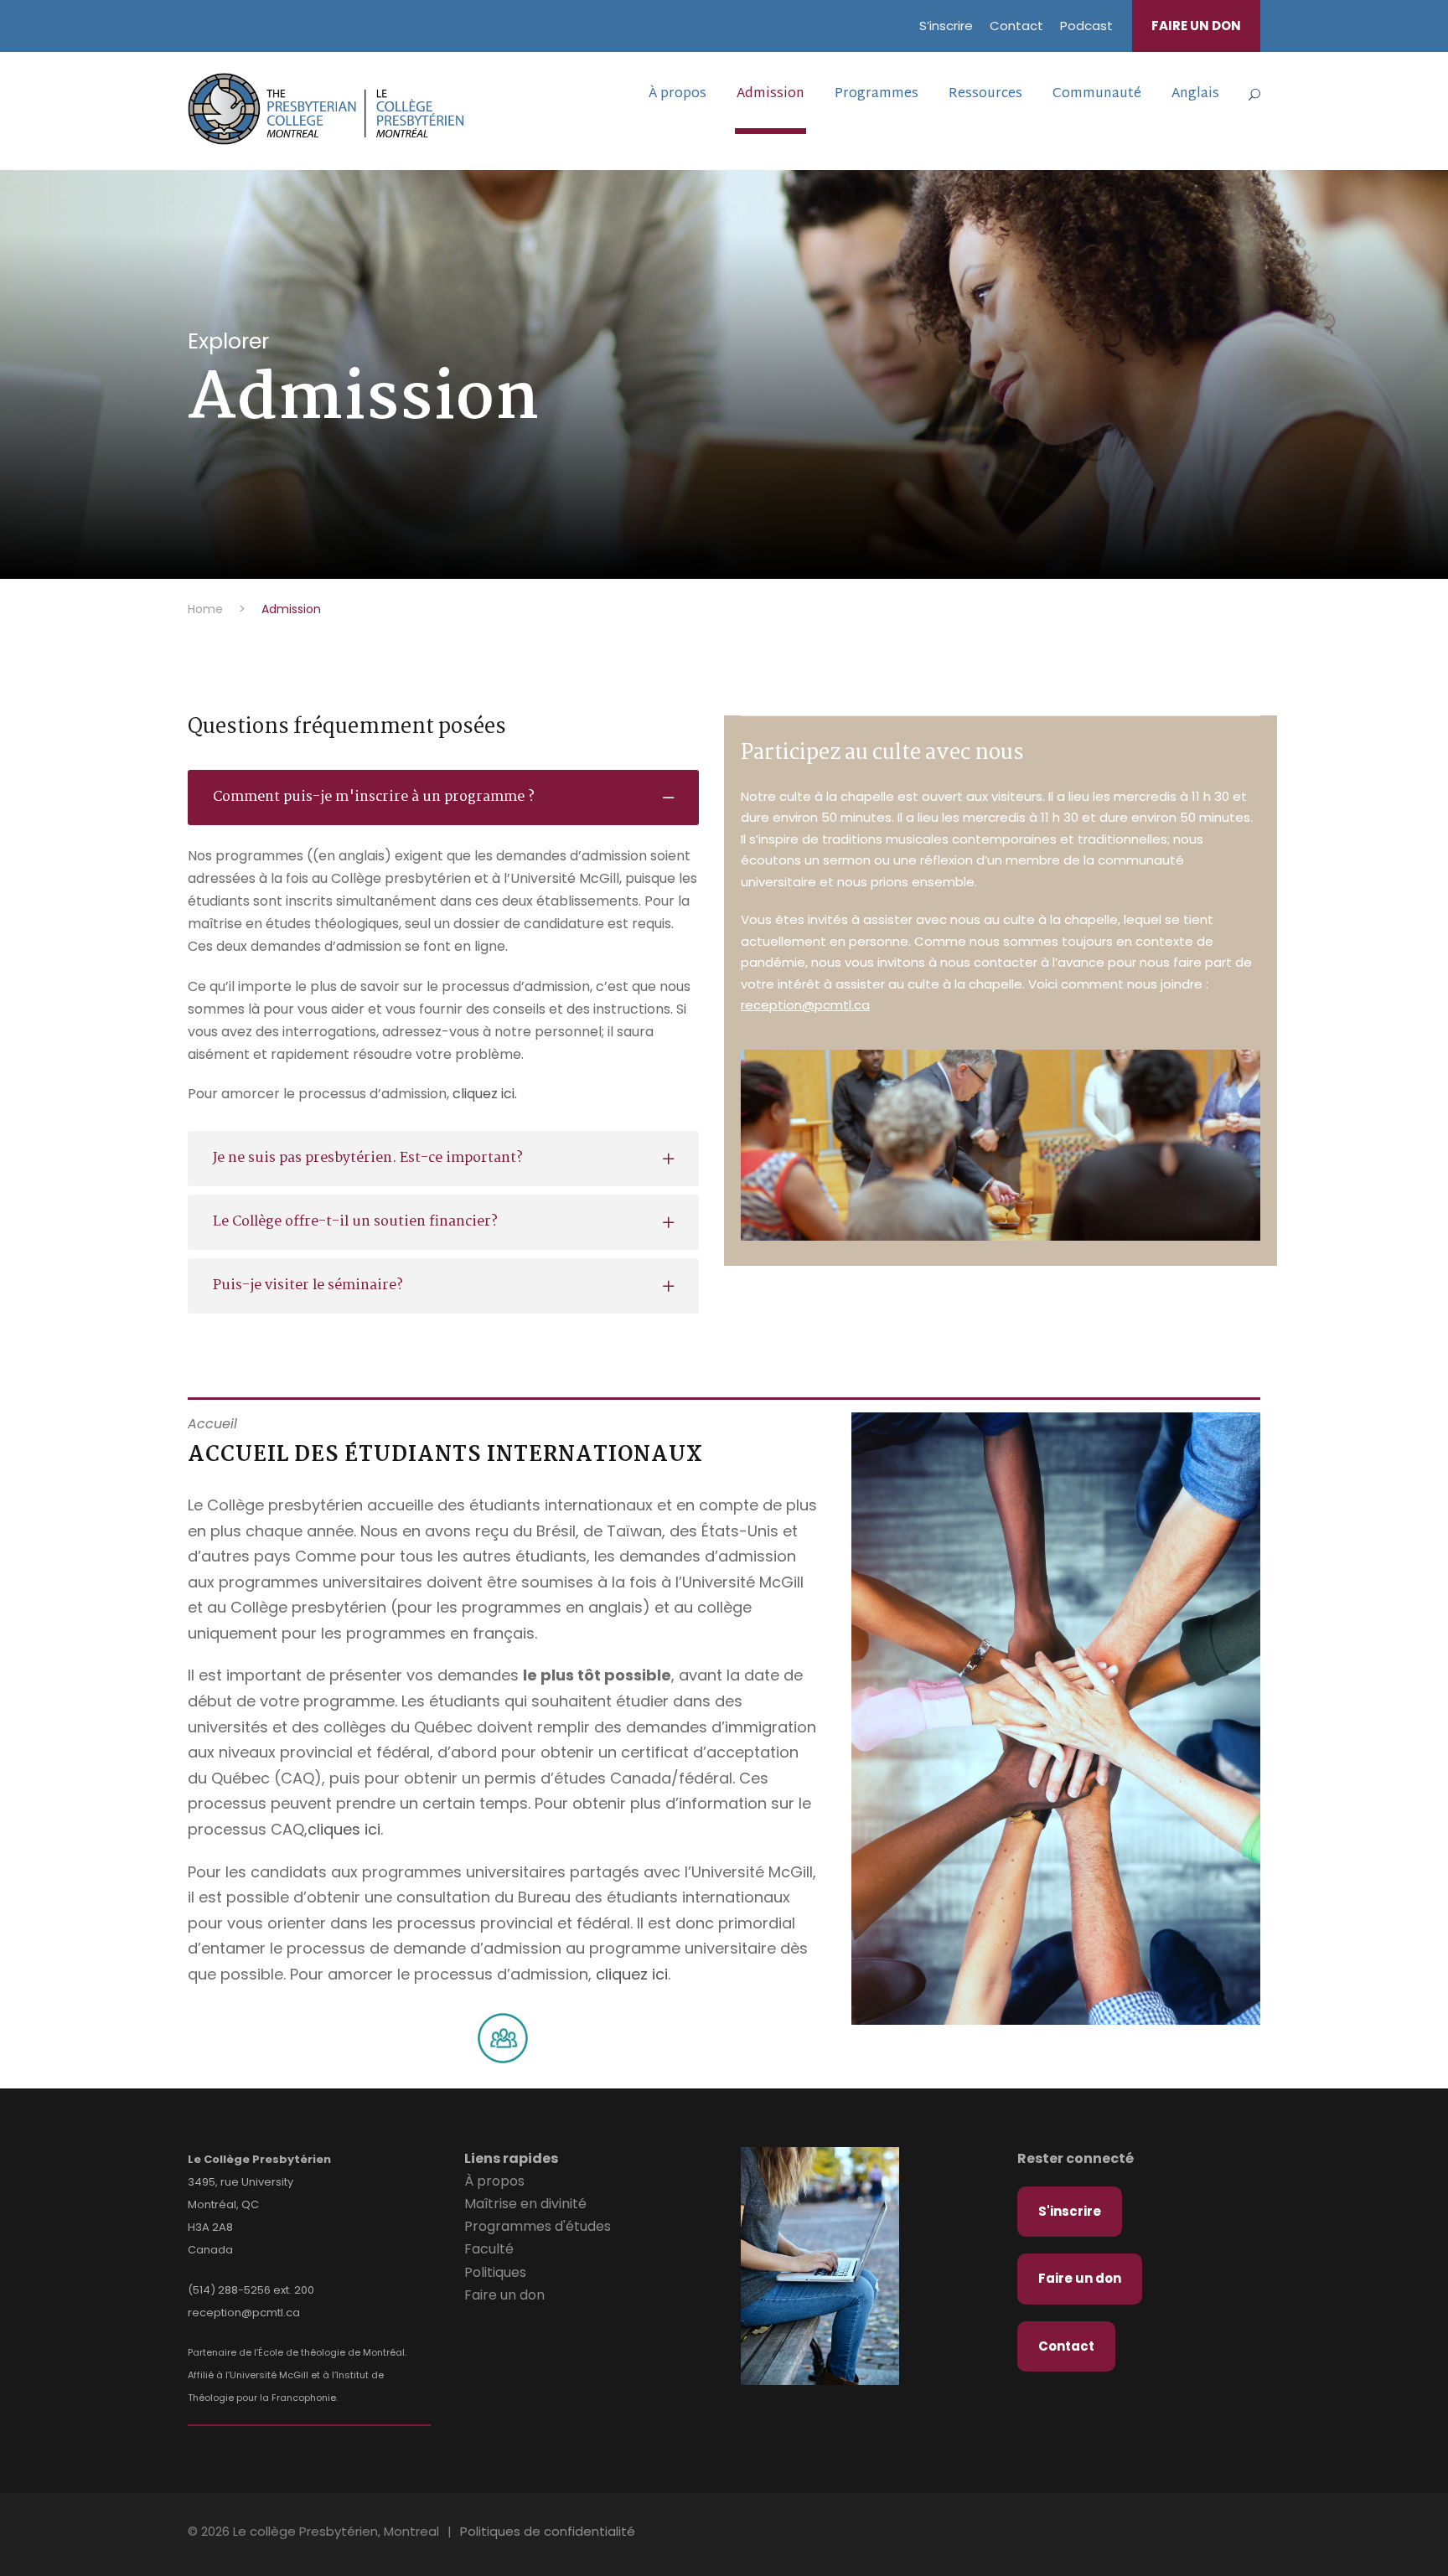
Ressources (985, 95)
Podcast (1086, 26)
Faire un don (504, 2295)
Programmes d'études (538, 2226)
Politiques (495, 2272)
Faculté (489, 2249)
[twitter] (1238, 2534)
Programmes (877, 95)
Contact (1016, 26)
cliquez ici (632, 1974)
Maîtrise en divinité (525, 2204)
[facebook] (1209, 2534)
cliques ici (344, 1829)
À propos (677, 95)
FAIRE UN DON (1196, 26)
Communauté (1097, 95)
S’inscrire (946, 26)
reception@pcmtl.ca (805, 1005)
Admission (771, 95)
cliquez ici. (485, 1094)
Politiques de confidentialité (548, 2531)
